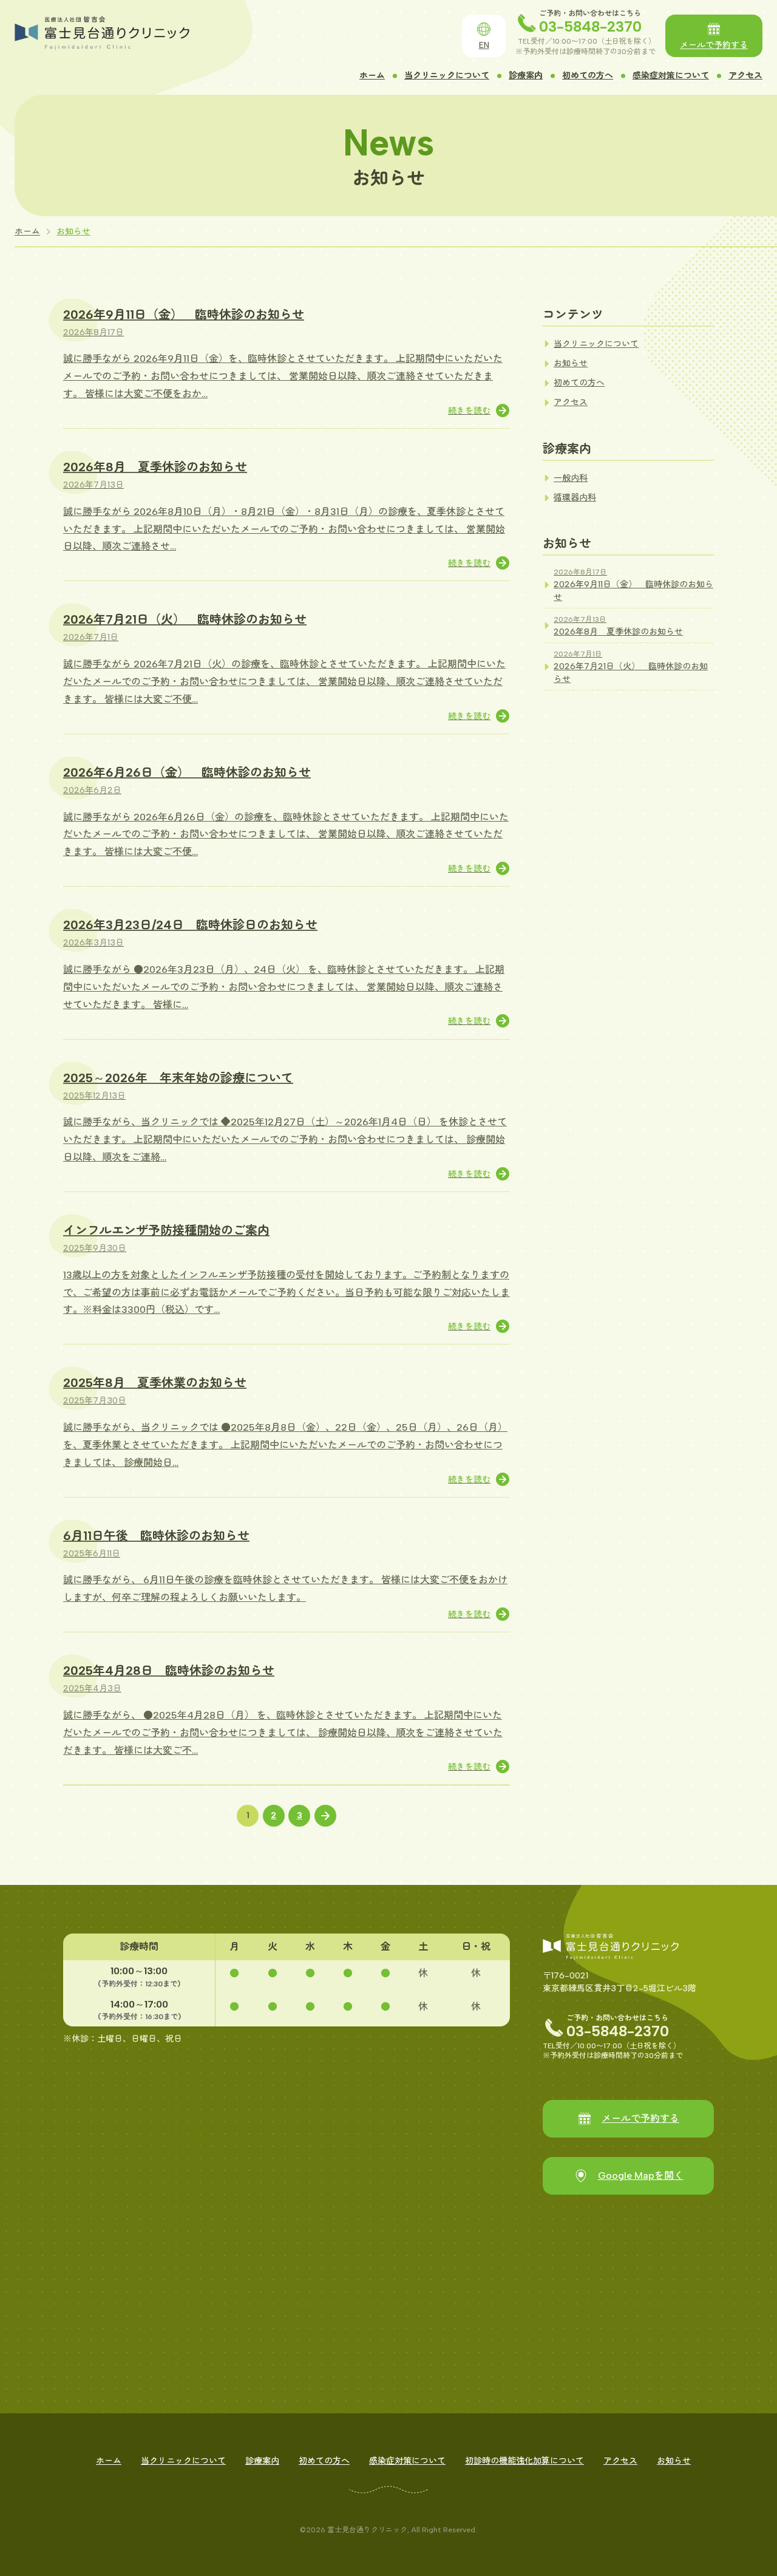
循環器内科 (575, 498)
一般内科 (571, 478)
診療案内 (526, 76)
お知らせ (73, 232)
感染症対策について (671, 76)
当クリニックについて (447, 76)
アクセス (745, 76)
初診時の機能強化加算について (524, 2461)
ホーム (372, 76)
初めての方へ (588, 76)
